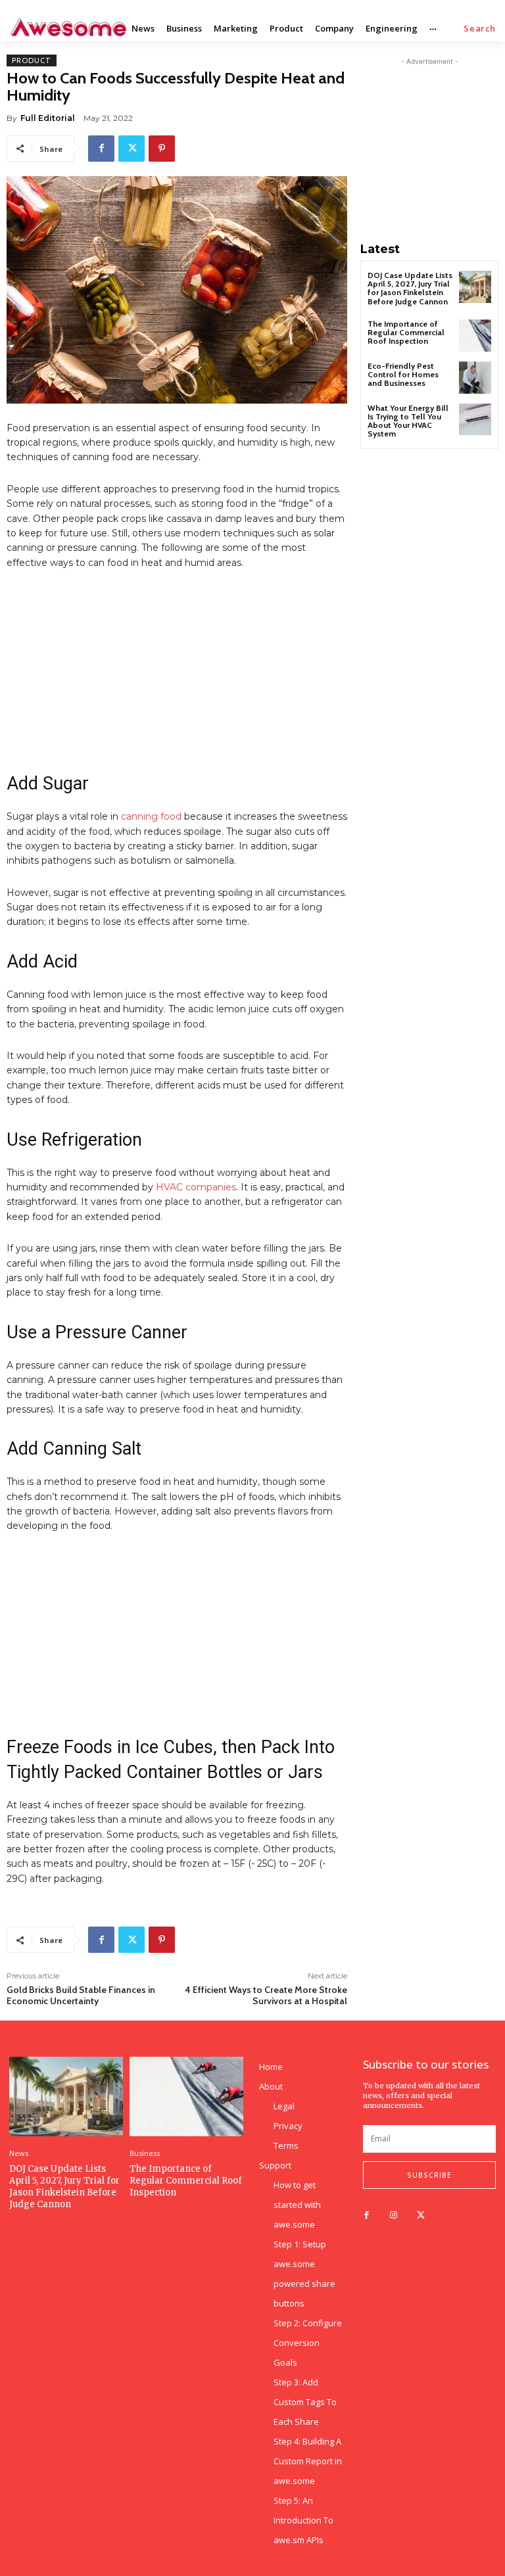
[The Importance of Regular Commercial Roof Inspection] (475, 336)
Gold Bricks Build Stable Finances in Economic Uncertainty (81, 1995)
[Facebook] (101, 149)
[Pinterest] (162, 149)
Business (145, 2153)
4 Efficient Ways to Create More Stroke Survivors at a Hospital (266, 1995)
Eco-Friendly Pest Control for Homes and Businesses (403, 374)
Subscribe (429, 2175)
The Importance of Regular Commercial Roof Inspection (406, 332)
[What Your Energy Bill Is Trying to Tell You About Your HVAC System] (475, 420)
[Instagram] (394, 2215)
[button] (480, 29)
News (19, 2153)
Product (32, 60)
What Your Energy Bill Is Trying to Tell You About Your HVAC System (408, 421)
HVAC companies (196, 1187)
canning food (153, 816)
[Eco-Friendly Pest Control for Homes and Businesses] (475, 378)
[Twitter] (132, 149)
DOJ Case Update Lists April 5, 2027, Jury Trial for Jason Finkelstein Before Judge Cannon (410, 288)
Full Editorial (48, 118)
